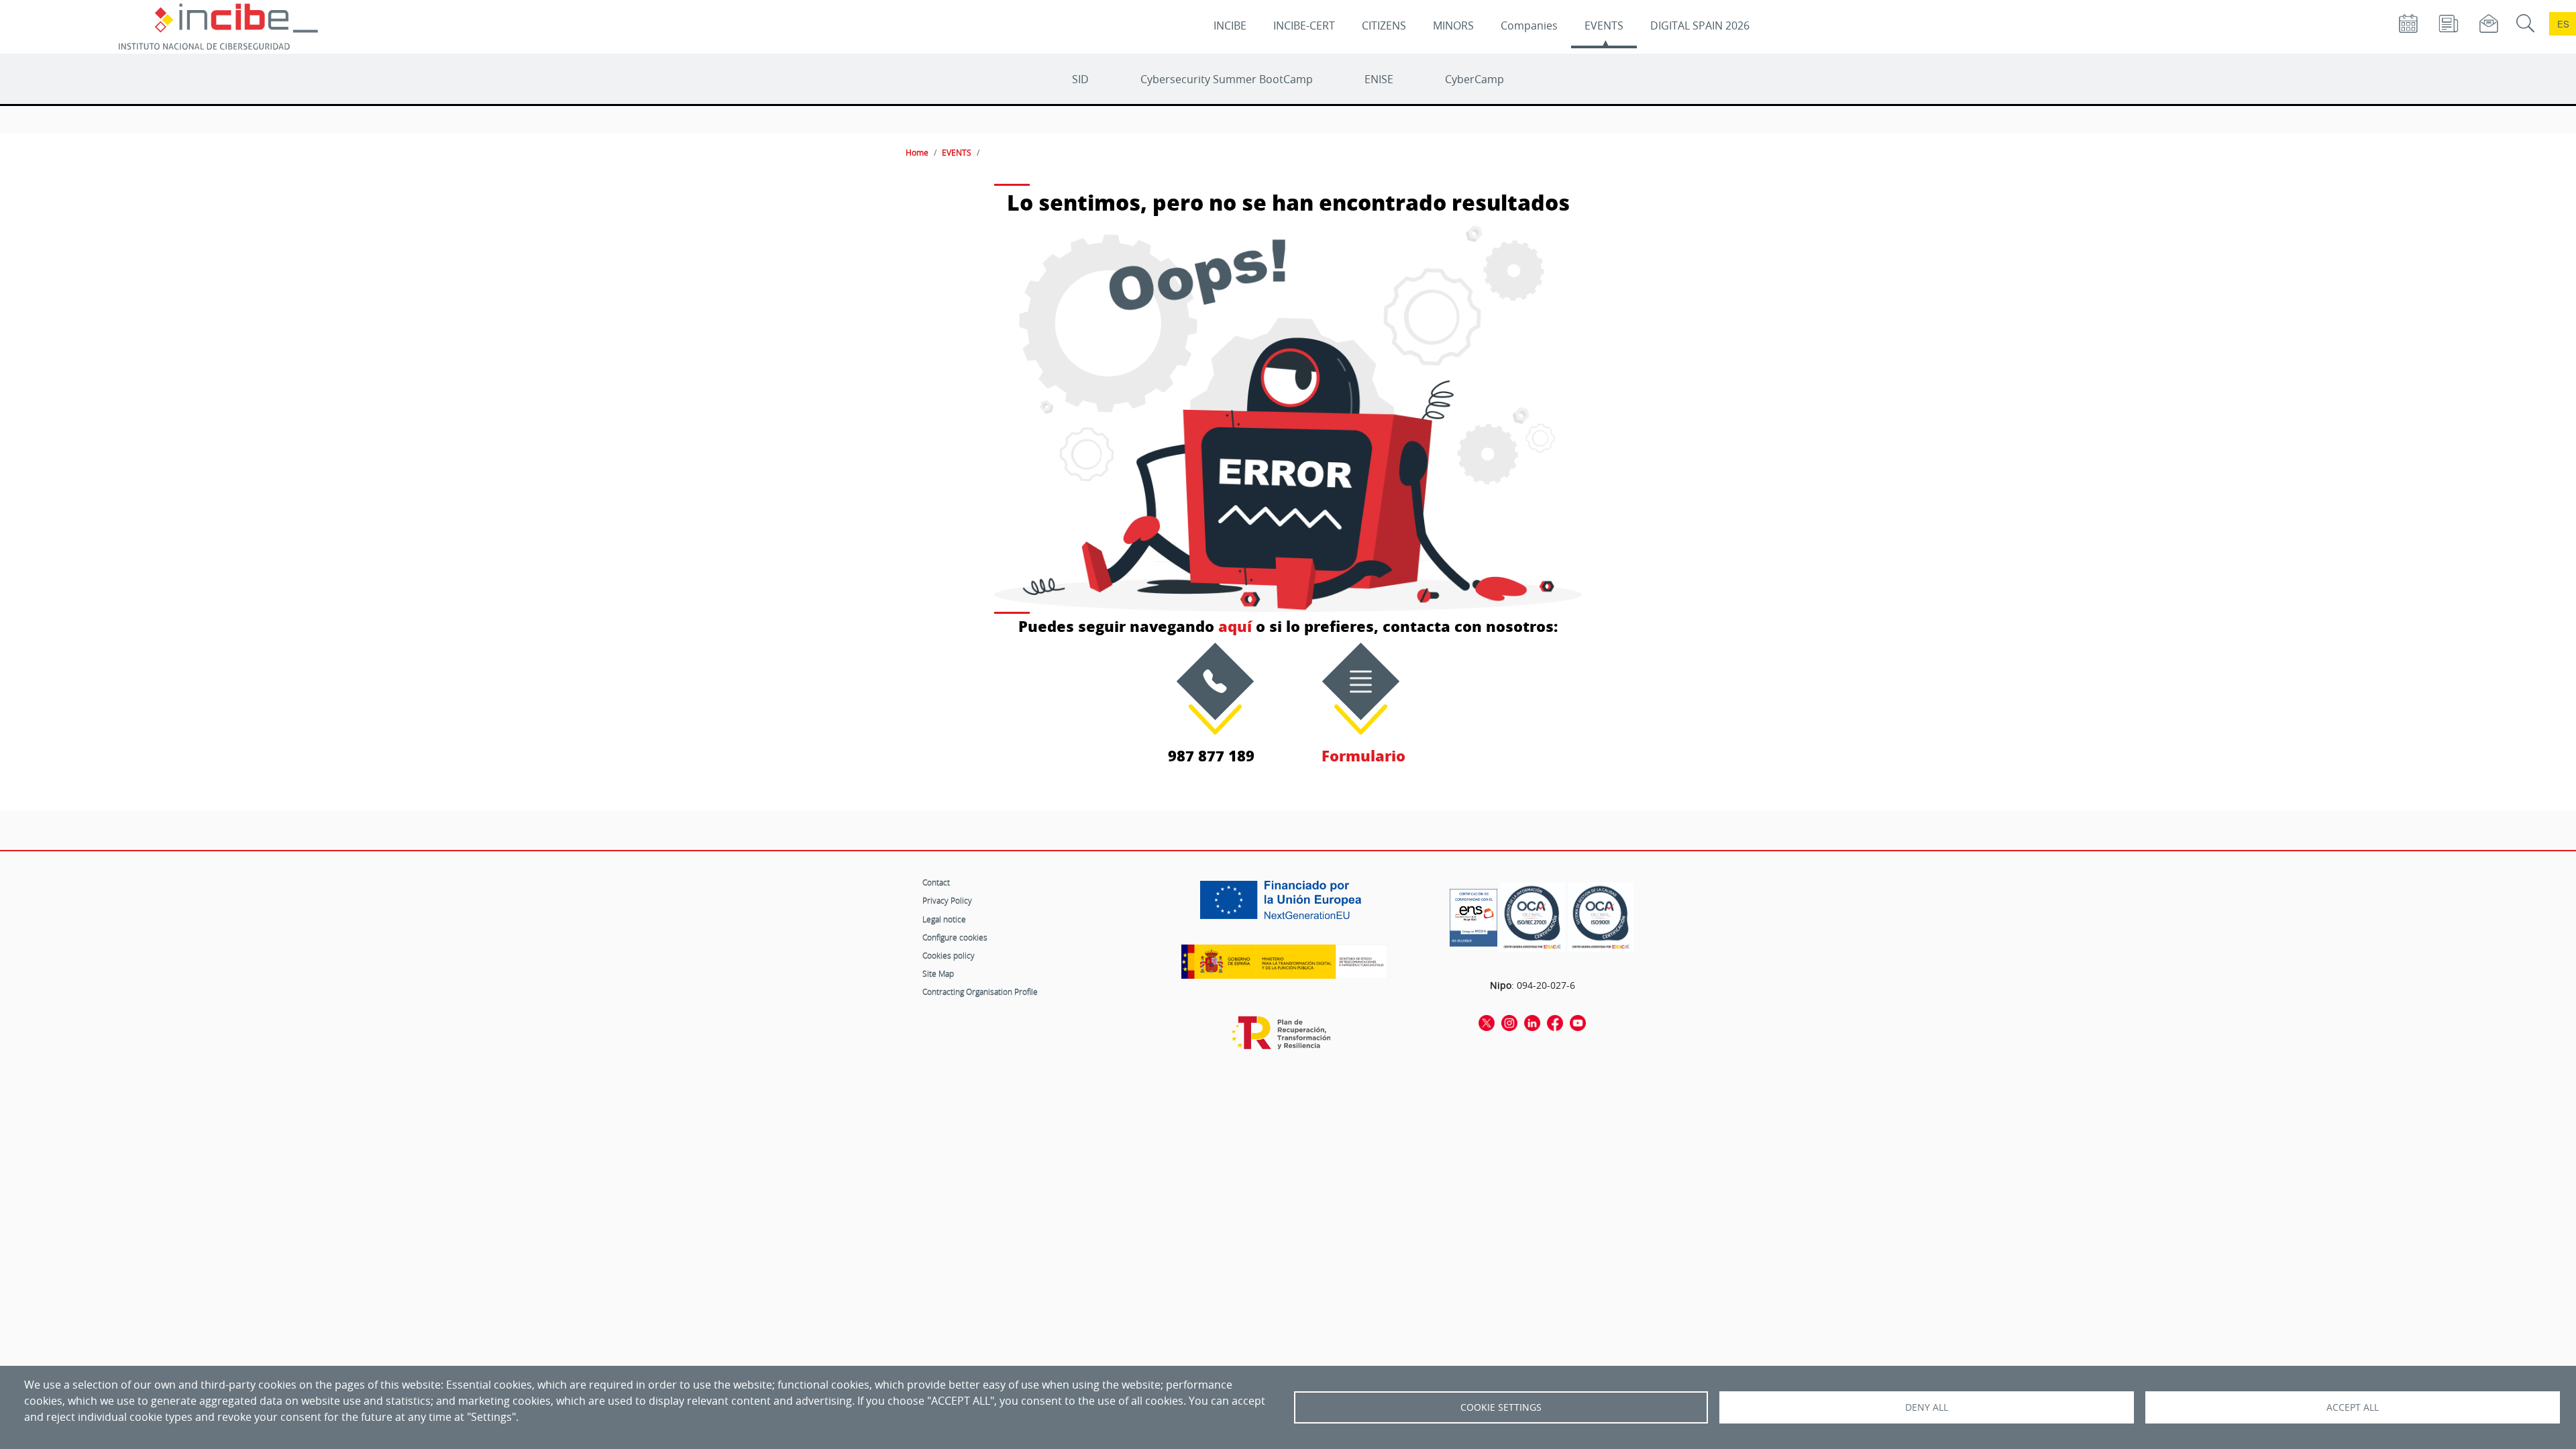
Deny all (1927, 1407)
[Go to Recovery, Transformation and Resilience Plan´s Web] (1284, 1039)
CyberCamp (1474, 79)
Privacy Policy (947, 900)
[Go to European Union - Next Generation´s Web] (1284, 905)
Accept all (2353, 1407)
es (2563, 24)
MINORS (1453, 25)
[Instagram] (1509, 1022)
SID (1080, 79)
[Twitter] (1487, 1022)
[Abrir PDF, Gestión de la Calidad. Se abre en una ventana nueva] (1601, 917)
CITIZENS (1384, 25)
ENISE (1379, 79)
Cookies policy (949, 955)
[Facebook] (1555, 1022)
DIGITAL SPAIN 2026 (1700, 25)
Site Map (938, 973)
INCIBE (1230, 25)
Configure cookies (955, 937)
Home (917, 152)
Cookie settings (1501, 1407)
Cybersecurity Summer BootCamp (1227, 79)
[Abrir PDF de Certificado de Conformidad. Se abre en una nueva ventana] (1473, 914)
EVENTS (1604, 25)
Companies (1529, 25)
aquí (1235, 626)
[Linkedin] (1532, 1022)
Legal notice (944, 919)
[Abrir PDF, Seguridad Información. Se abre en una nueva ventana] (1532, 917)
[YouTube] (1578, 1022)
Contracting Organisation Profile (980, 991)
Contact (936, 882)
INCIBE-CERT (1304, 25)
